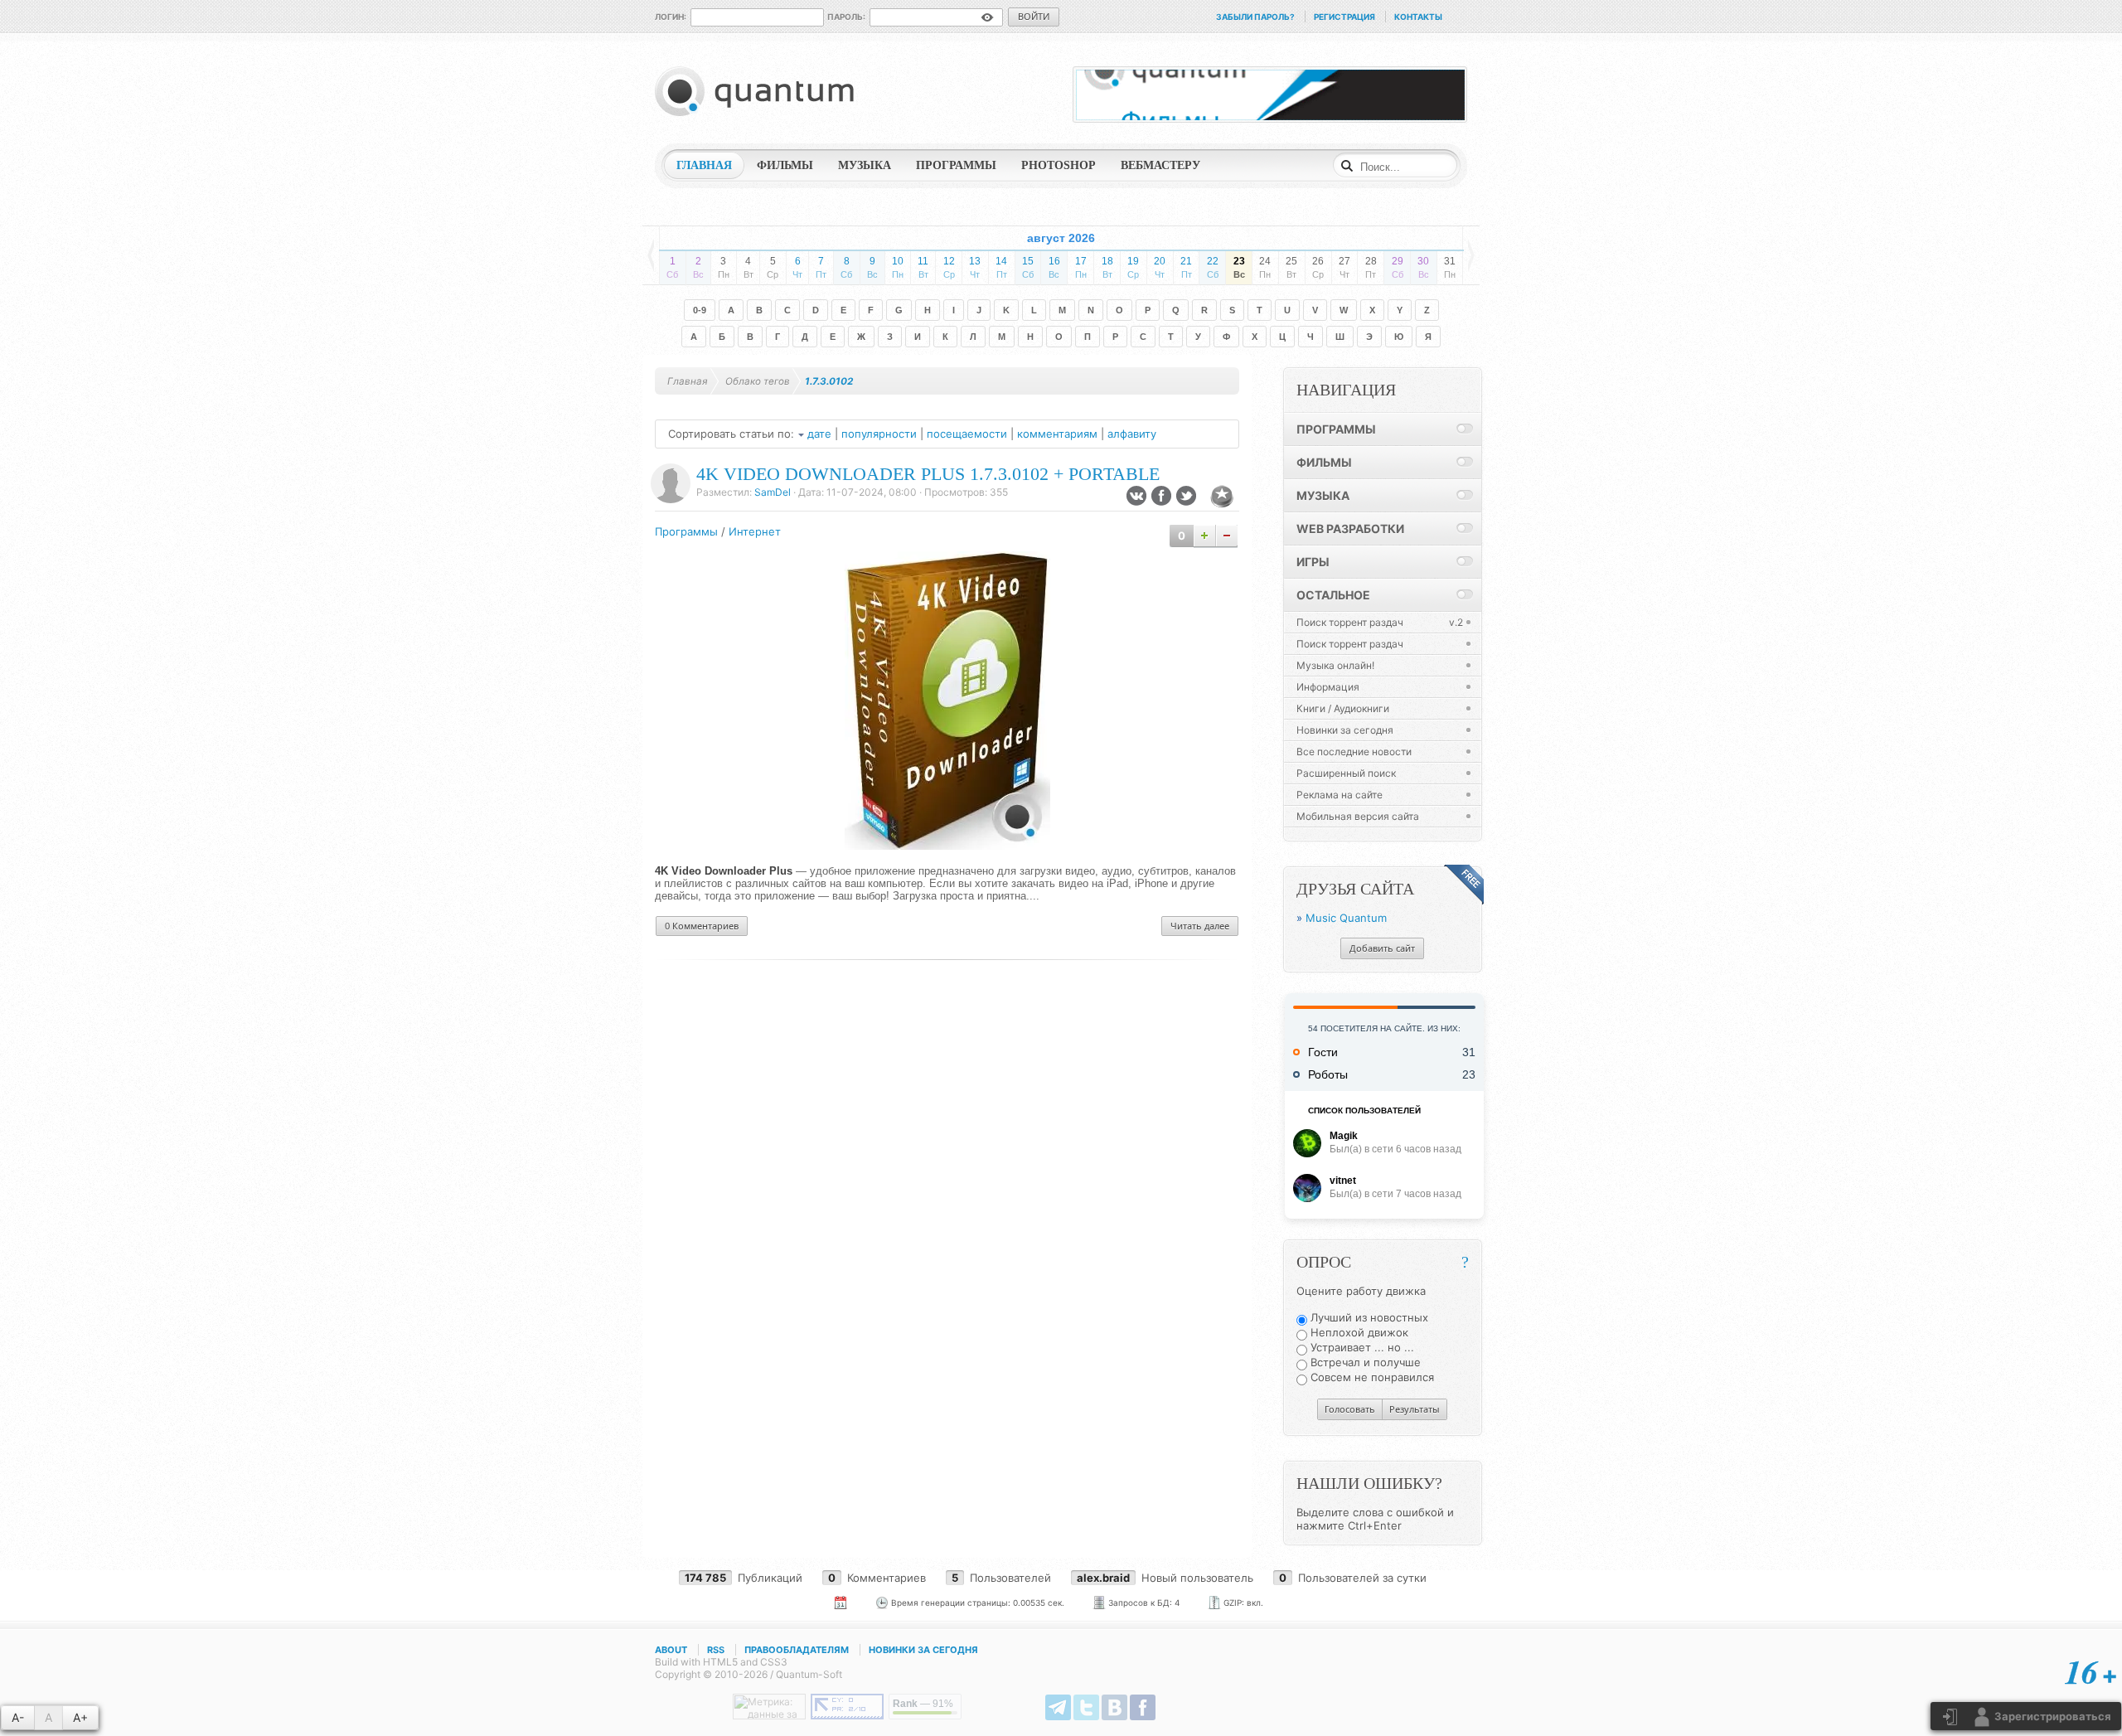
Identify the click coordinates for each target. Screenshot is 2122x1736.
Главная (688, 381)
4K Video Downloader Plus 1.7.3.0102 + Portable (928, 474)
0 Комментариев (702, 926)
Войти (1034, 16)
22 (1213, 267)
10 (898, 267)
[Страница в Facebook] (1143, 1707)
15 (1028, 267)
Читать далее (1200, 926)
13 (975, 267)
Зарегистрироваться (2052, 1716)
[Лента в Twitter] (1086, 1707)
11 (923, 267)
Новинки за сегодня (923, 1650)
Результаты (1415, 1409)
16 (1054, 267)
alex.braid (1103, 1578)
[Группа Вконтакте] (1114, 1707)
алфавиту (1132, 434)
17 (1081, 267)
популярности (879, 434)
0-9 (700, 310)
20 (1160, 267)
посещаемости (967, 434)
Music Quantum (1346, 918)
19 (1133, 267)
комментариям (1057, 434)
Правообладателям (797, 1650)
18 (1107, 267)
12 (949, 267)
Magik (1344, 1136)
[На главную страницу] (758, 91)
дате (819, 434)
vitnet (1343, 1181)
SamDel (773, 492)
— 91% (923, 1704)
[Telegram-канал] (1058, 1707)
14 (1001, 267)
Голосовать (1350, 1409)
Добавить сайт (1382, 948)
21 (1186, 267)
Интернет (755, 531)
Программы (686, 531)
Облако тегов (758, 381)
